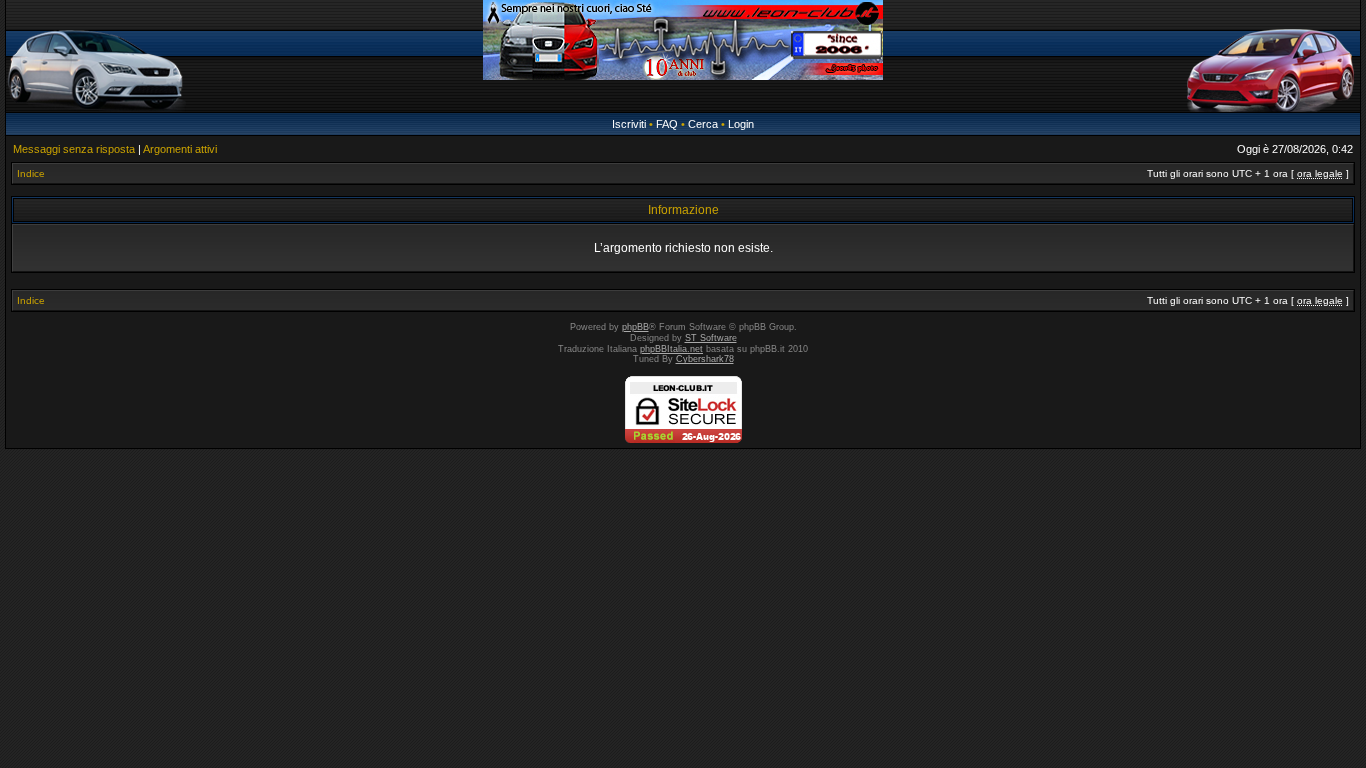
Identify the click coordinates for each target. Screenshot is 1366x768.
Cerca (703, 124)
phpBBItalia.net (671, 349)
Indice (31, 173)
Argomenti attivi (180, 149)
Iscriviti (629, 124)
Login (741, 124)
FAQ (667, 124)
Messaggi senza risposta (74, 149)
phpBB (635, 327)
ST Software (711, 338)
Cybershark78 (705, 359)
